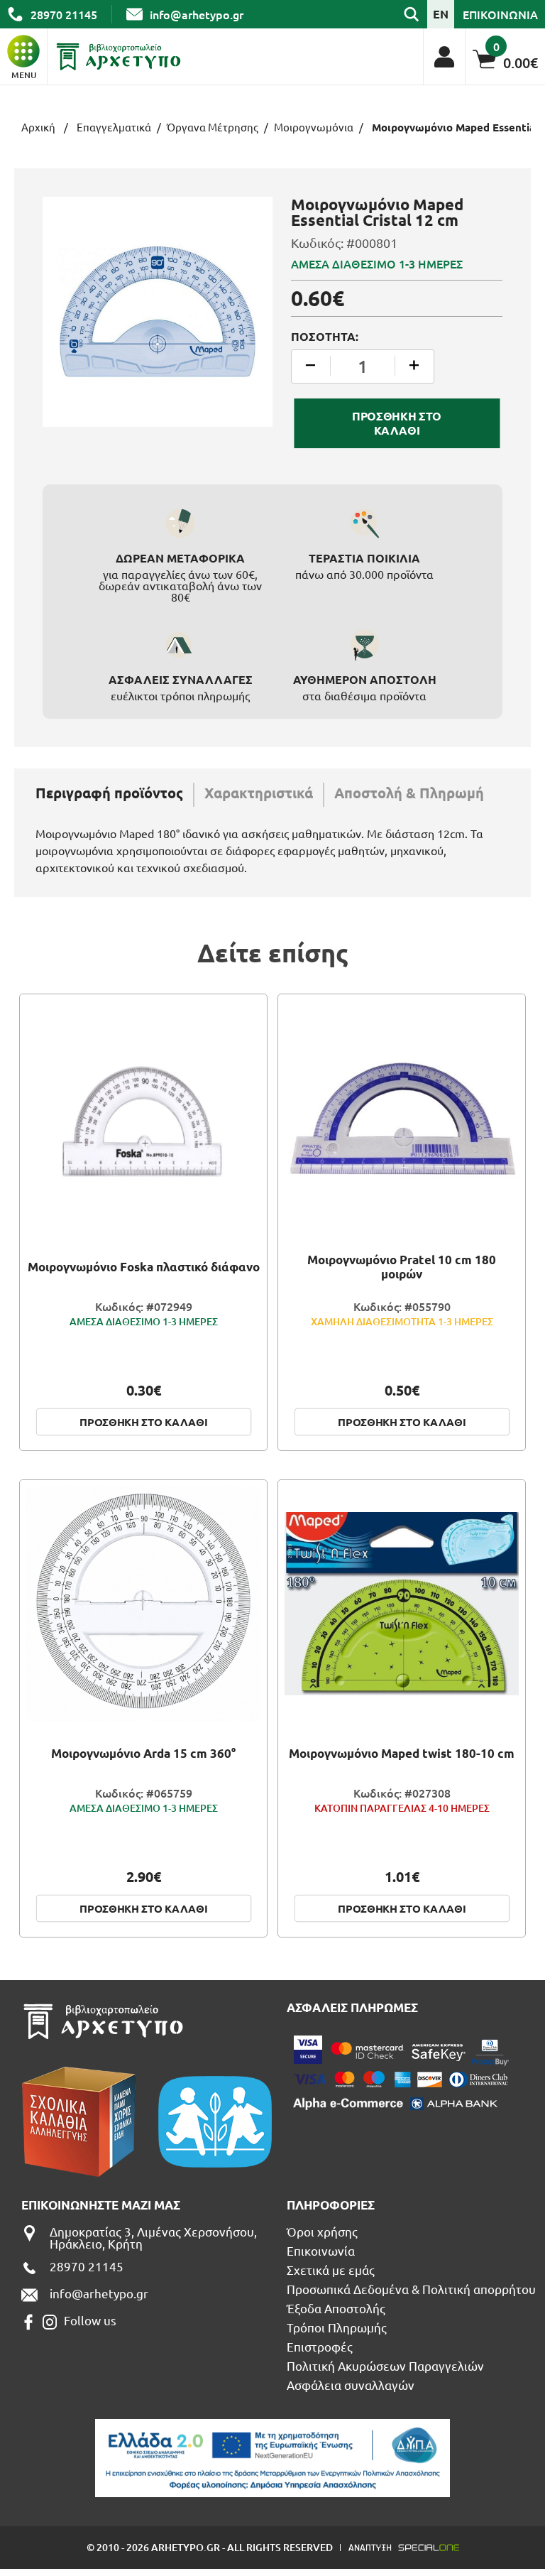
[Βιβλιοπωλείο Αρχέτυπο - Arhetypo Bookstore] (119, 57)
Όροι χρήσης (322, 2231)
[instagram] (50, 2322)
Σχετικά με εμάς (331, 2270)
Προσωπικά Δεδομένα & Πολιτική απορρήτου (411, 2289)
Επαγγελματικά (114, 127)
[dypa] (272, 2458)
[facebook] (28, 2322)
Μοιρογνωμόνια (314, 127)
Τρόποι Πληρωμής (337, 2327)
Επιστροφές (320, 2346)
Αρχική (38, 127)
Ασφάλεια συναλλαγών (351, 2385)
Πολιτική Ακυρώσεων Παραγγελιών (385, 2365)
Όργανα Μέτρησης (213, 127)
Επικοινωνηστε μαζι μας (101, 2205)
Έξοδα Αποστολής (336, 2308)
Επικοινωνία (321, 2250)
